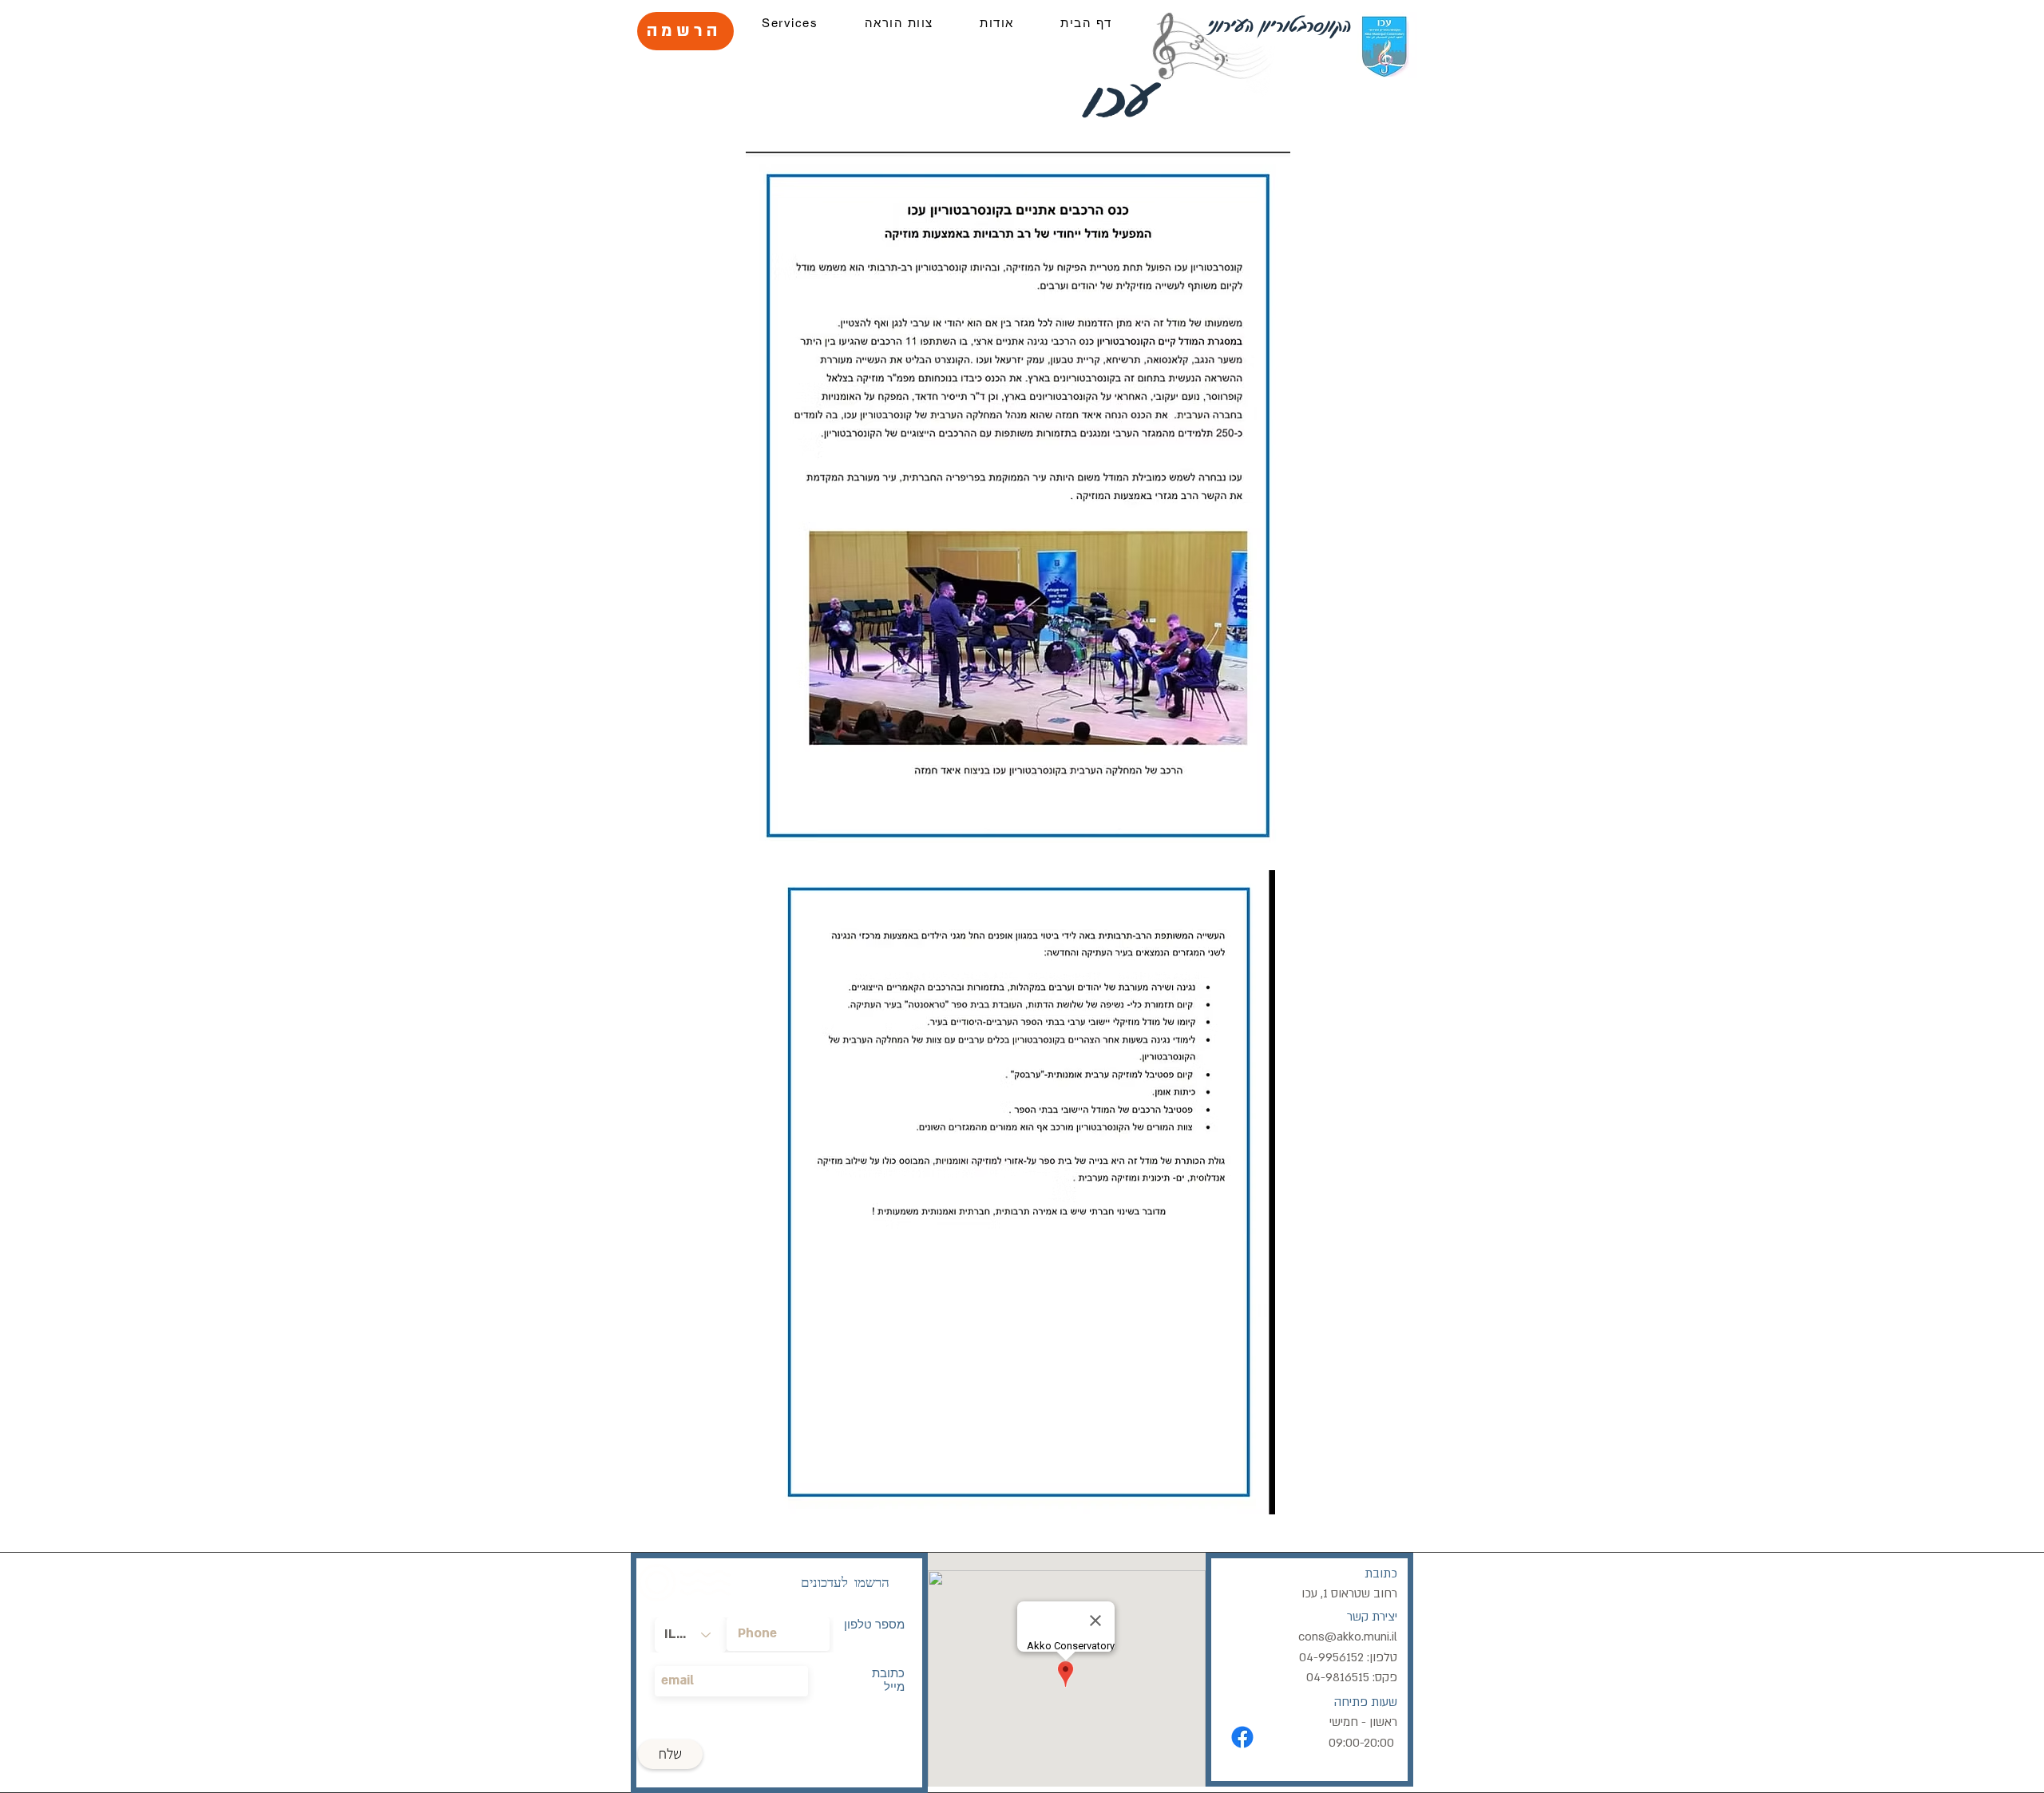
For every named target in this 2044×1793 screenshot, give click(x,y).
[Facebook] (1242, 1737)
